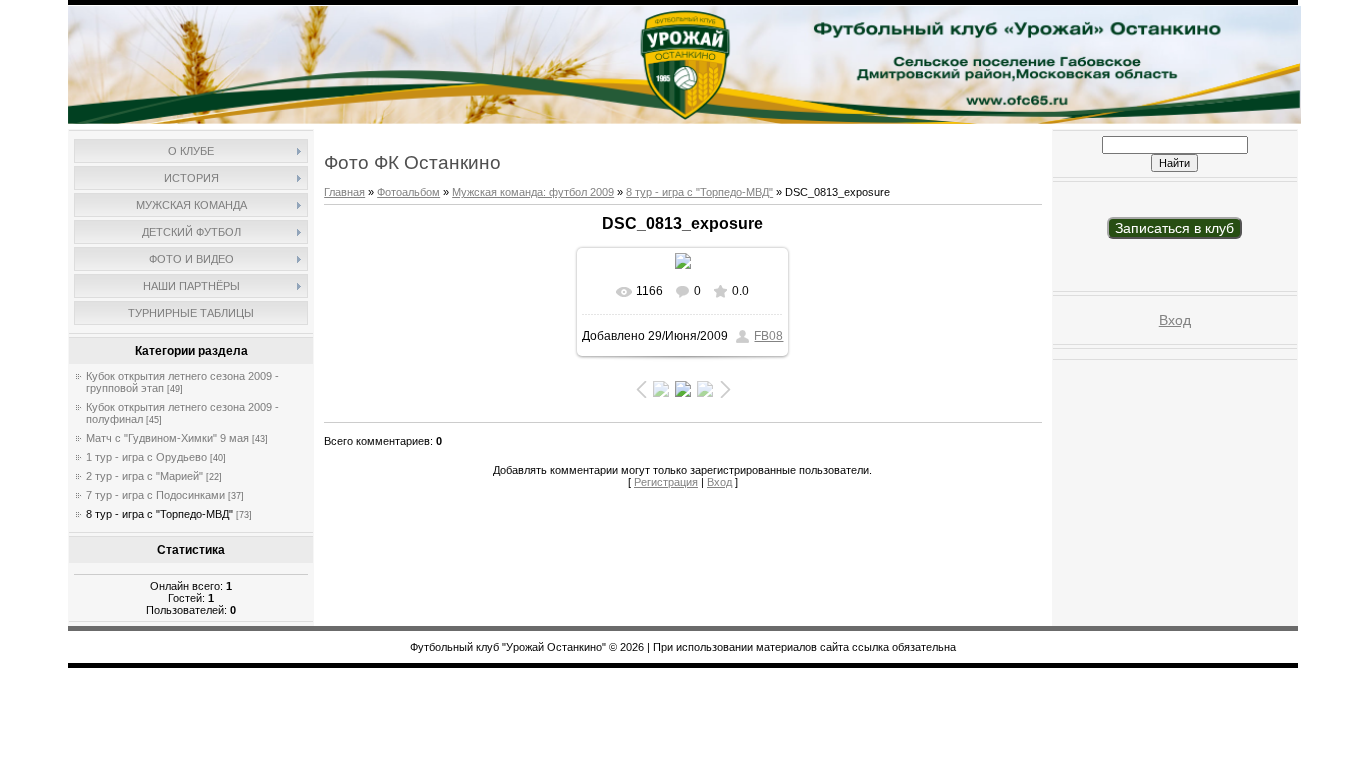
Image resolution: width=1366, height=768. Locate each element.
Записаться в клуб (1174, 228)
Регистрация (666, 482)
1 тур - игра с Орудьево (146, 457)
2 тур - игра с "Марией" (144, 476)
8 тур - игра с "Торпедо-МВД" (159, 514)
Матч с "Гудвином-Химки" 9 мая (167, 438)
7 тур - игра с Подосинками (155, 495)
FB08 (768, 336)
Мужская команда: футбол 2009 (533, 192)
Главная (344, 192)
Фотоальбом (408, 192)
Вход (719, 482)
